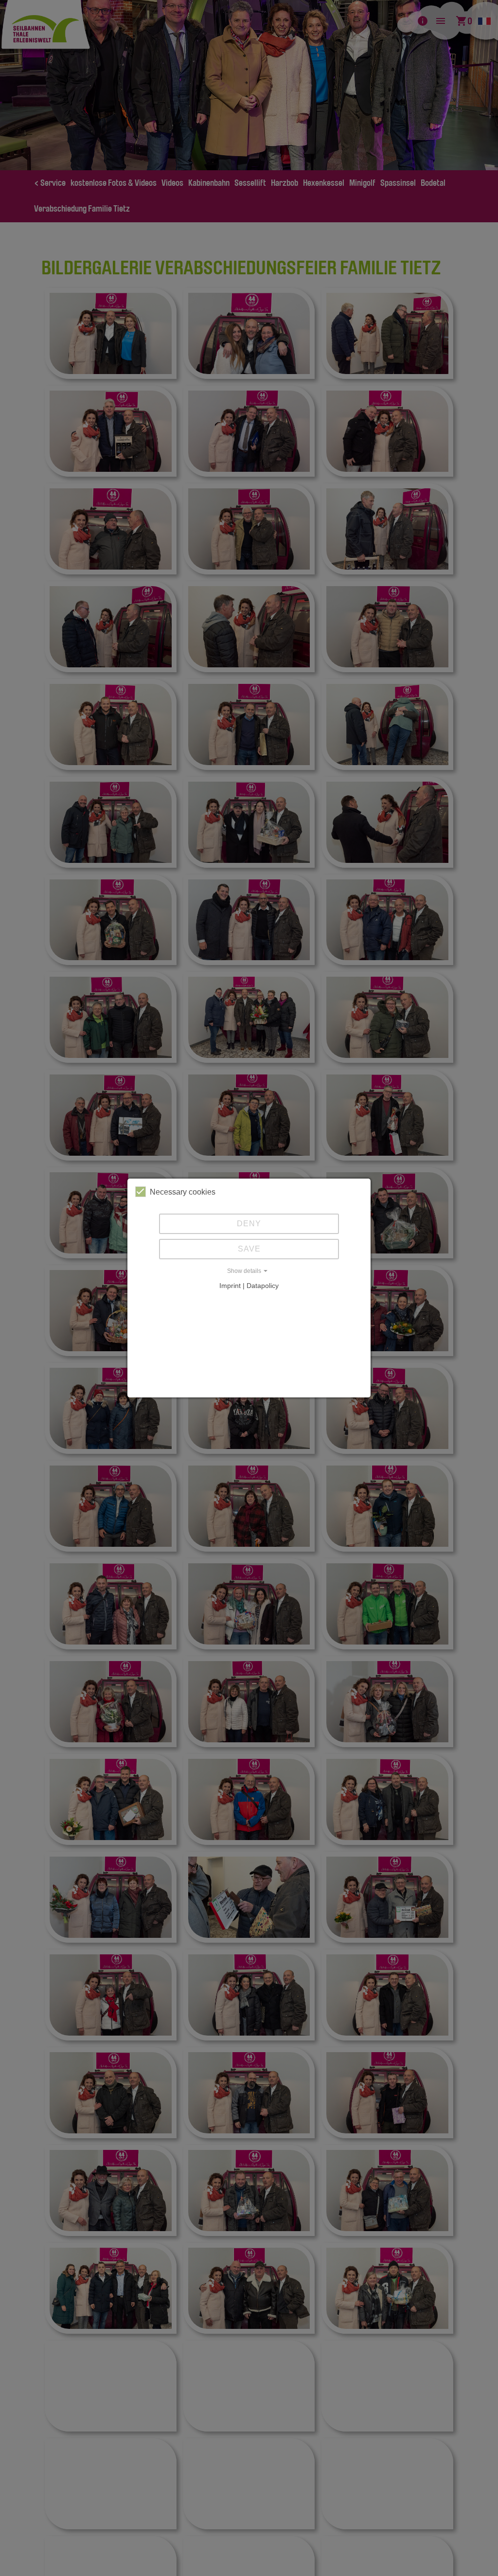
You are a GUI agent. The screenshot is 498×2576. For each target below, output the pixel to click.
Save (249, 1249)
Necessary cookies (183, 1192)
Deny (249, 1224)
